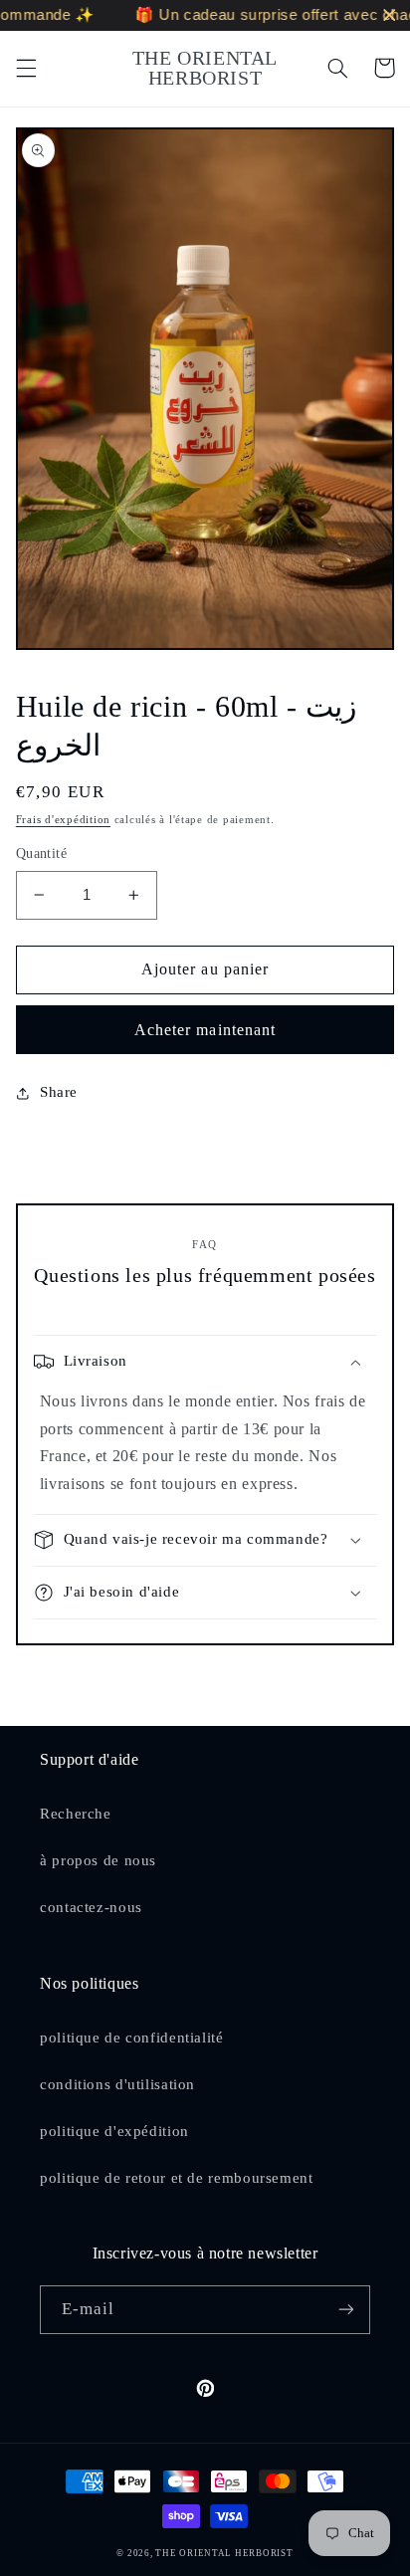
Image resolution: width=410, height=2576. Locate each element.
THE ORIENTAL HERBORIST (224, 2553)
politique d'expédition (114, 2131)
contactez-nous (91, 1907)
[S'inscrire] (346, 2310)
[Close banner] (390, 15)
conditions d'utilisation (117, 2084)
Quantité (41, 854)
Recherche (76, 1814)
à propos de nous (98, 1860)
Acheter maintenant (205, 1030)
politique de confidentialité (132, 2038)
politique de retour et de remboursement (177, 2178)
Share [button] (59, 1092)
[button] (26, 68)
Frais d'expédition (63, 820)
